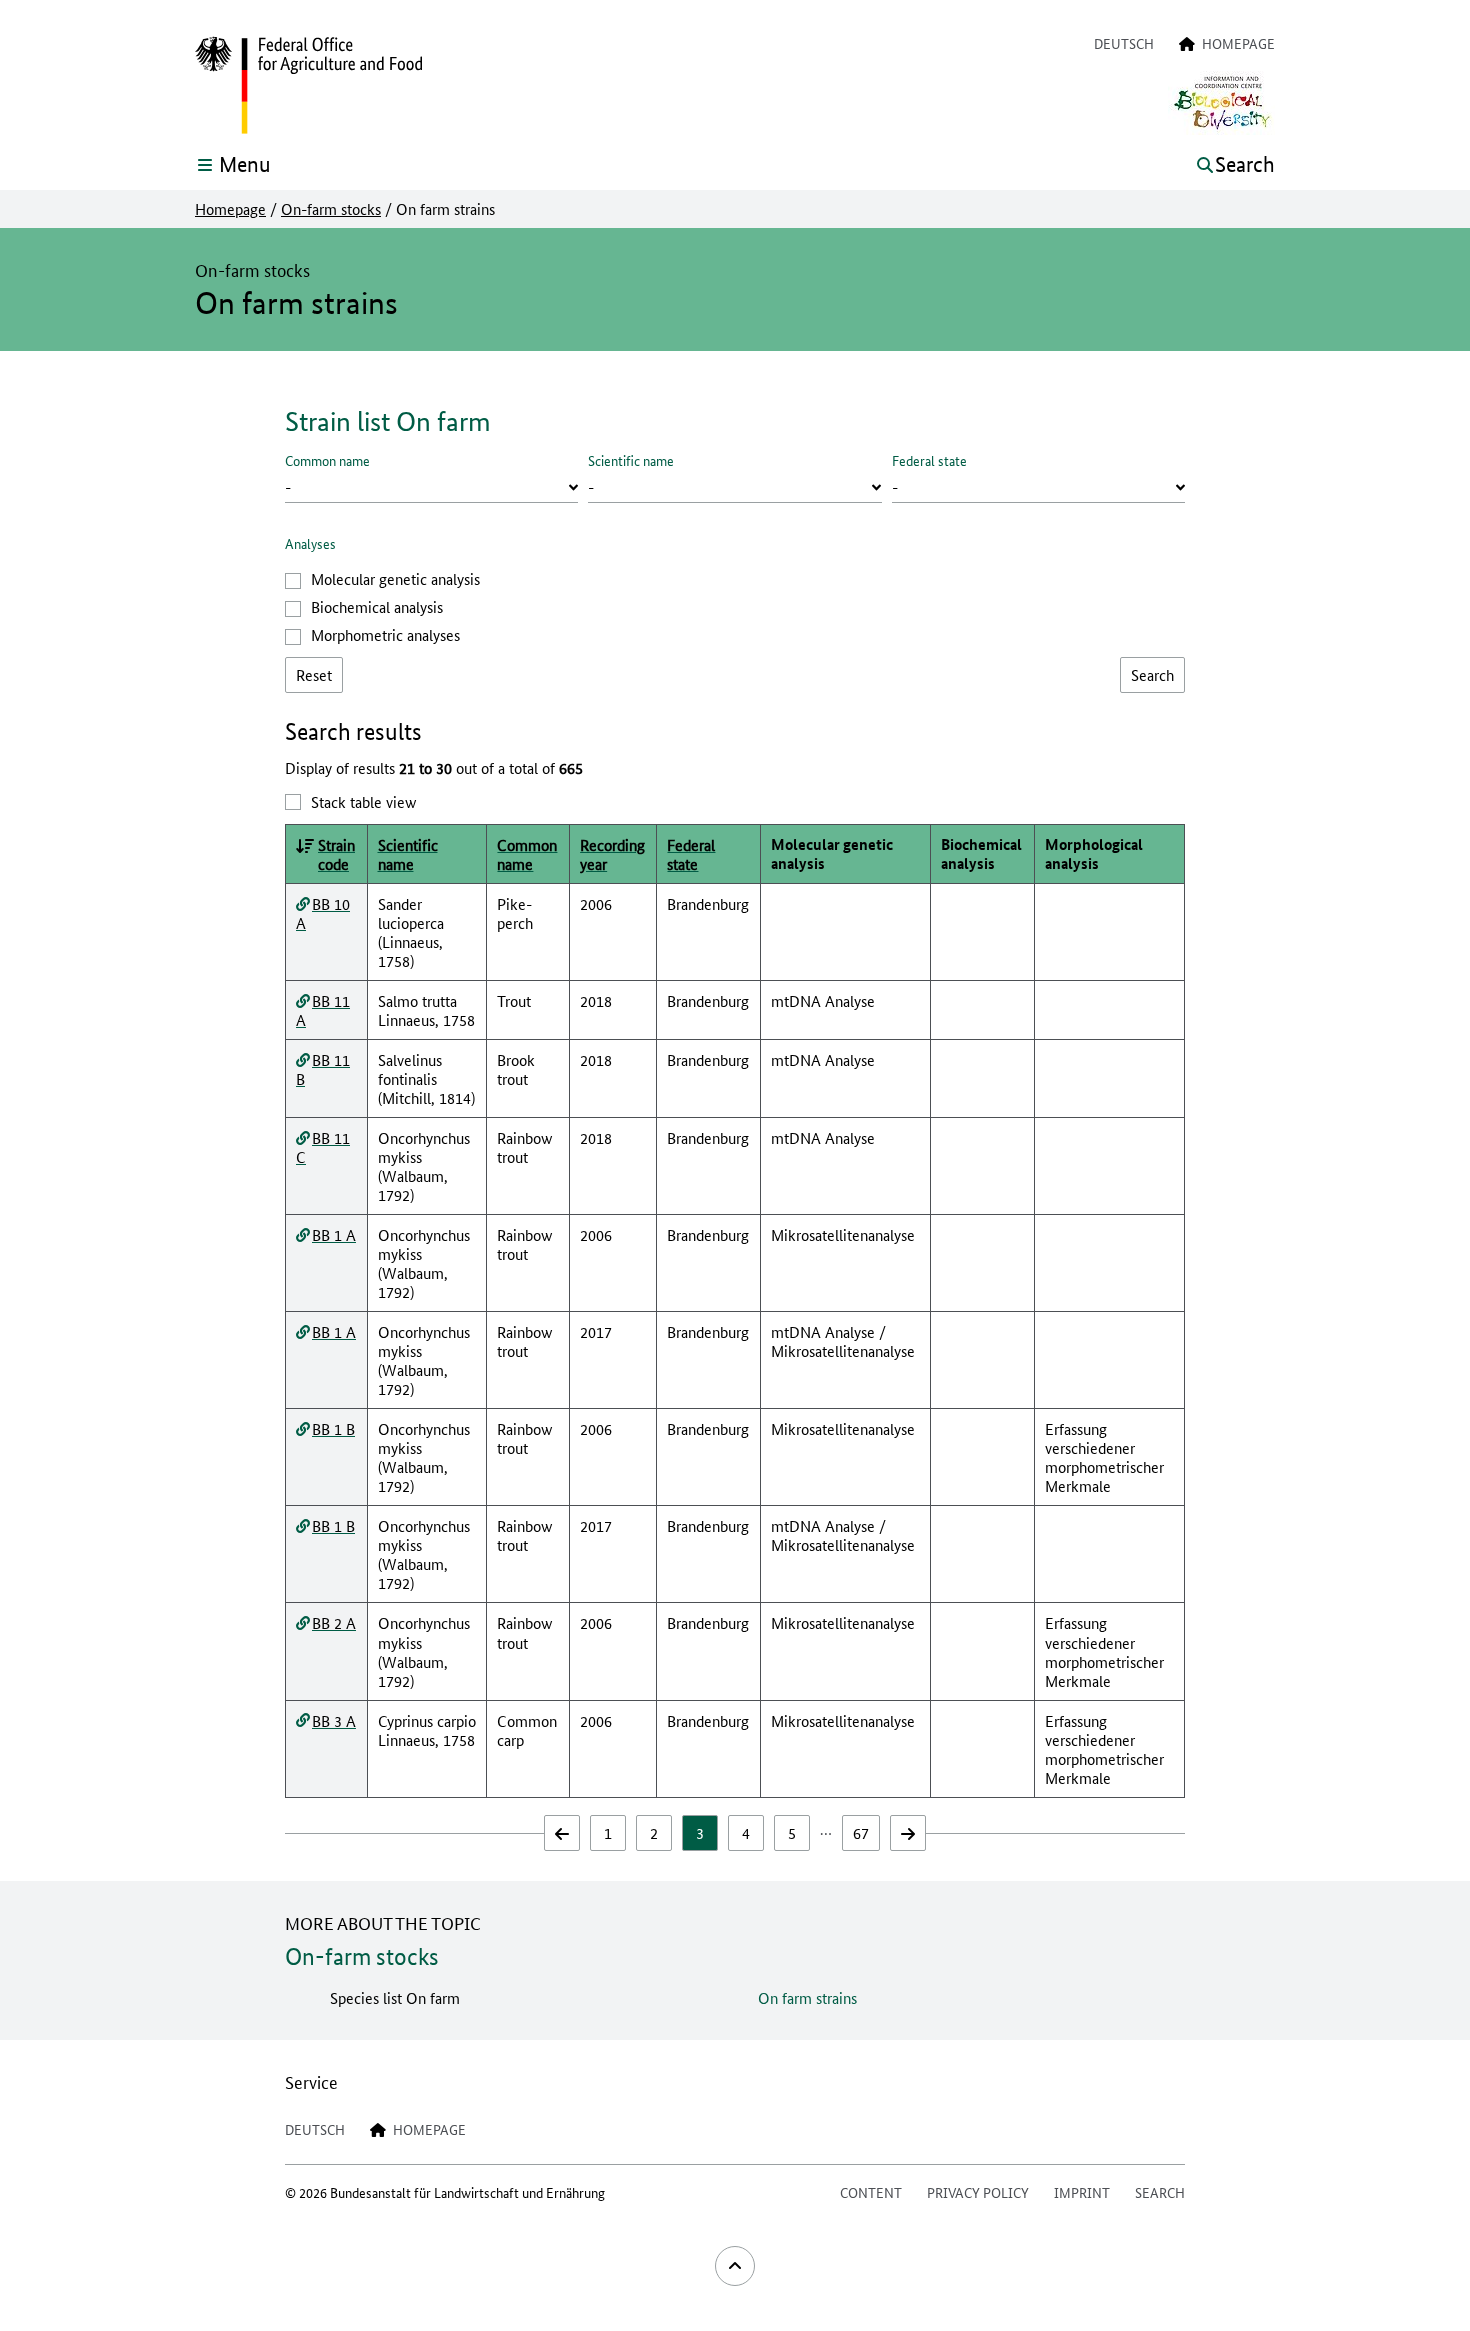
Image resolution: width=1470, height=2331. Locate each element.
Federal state (929, 460)
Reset (314, 674)
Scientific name (631, 460)
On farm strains (807, 1997)
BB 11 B (323, 1069)
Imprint (1082, 2192)
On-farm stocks (331, 209)
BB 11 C (323, 1147)
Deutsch (1124, 43)
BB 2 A (334, 1622)
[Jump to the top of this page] (735, 2266)
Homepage (230, 209)
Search (1160, 2192)
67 (861, 1832)
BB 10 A (323, 913)
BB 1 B (333, 1428)
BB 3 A (334, 1720)
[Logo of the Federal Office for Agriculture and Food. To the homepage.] (308, 86)
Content (871, 2192)
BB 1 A (334, 1234)
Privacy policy (978, 2192)
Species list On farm (395, 1997)
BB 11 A (323, 1010)
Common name (327, 460)
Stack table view (363, 801)
